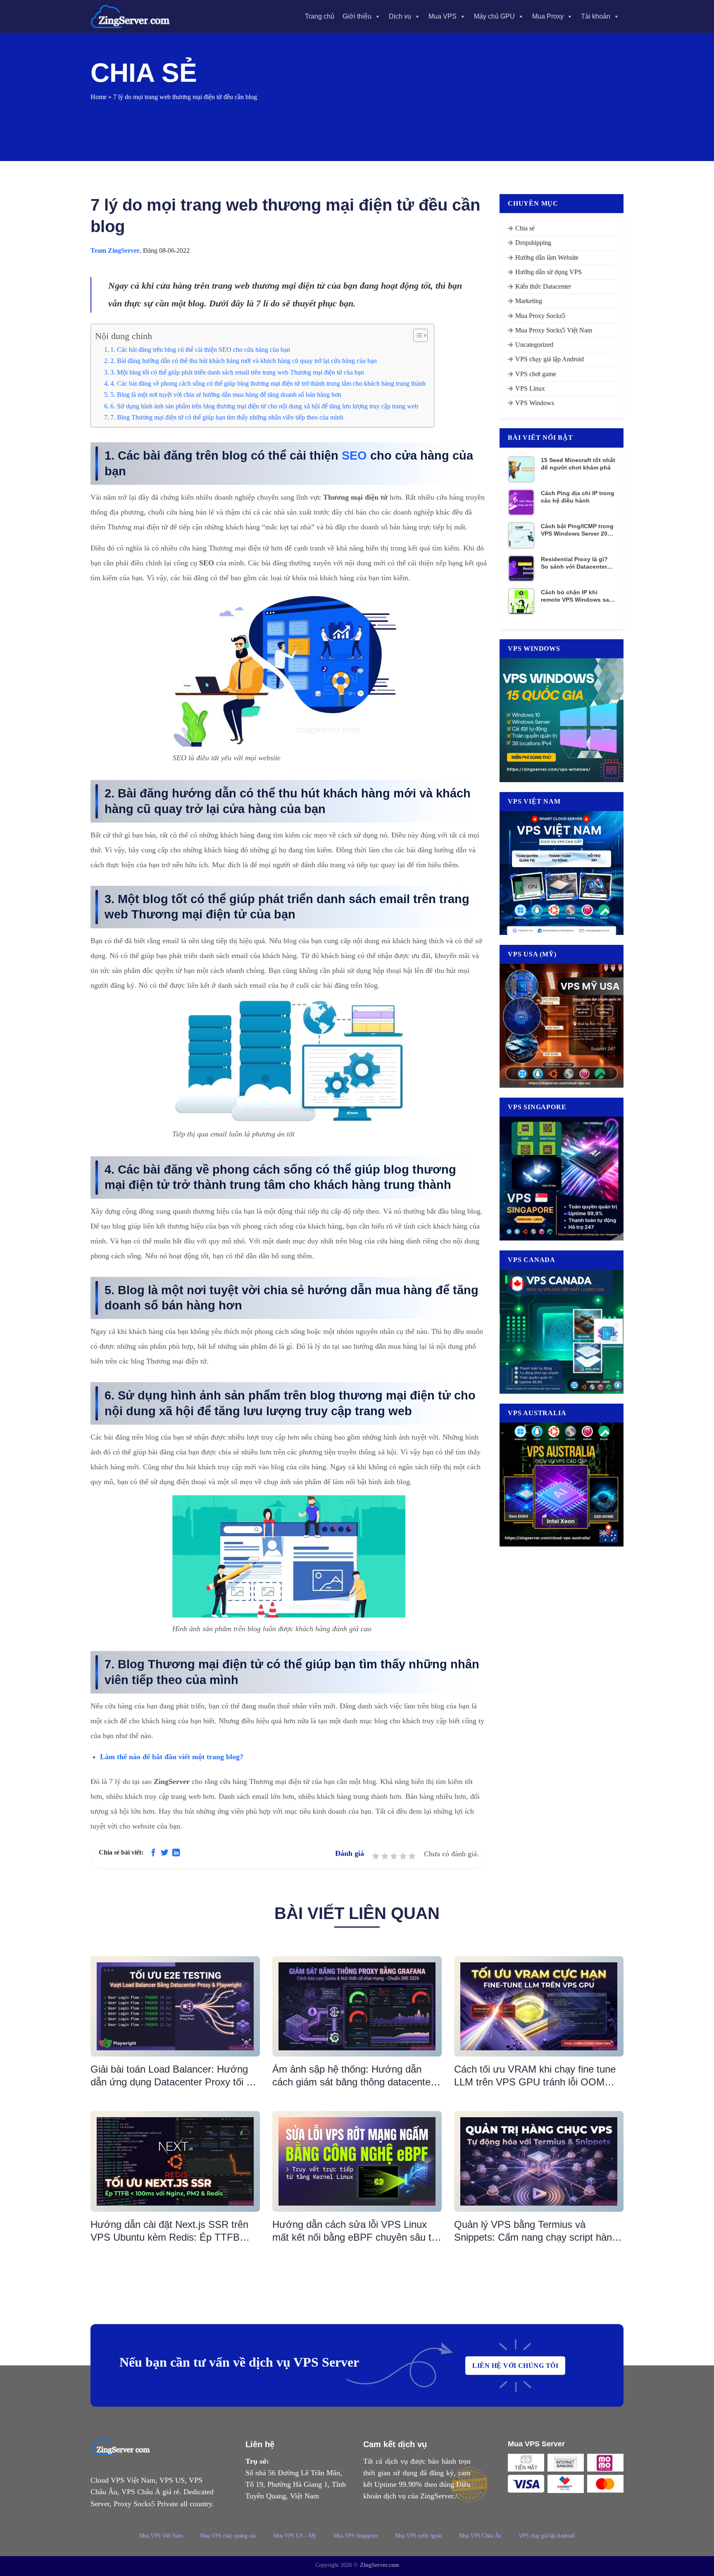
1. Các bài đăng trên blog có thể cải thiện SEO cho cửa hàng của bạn (200, 350)
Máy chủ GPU (494, 16)
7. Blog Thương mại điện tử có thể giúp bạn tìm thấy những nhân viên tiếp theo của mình (227, 417)
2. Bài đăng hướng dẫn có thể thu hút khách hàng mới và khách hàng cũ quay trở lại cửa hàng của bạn (244, 361)
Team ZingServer (115, 250)
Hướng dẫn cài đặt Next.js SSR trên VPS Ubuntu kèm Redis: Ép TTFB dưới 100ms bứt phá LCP (169, 2231)
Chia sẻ (525, 228)
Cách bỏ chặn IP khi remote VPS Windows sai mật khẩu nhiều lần (576, 596)
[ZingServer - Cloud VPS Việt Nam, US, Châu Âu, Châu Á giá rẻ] (132, 17)
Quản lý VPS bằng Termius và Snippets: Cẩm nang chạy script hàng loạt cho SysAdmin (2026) (536, 2231)
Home (99, 97)
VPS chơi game (536, 374)
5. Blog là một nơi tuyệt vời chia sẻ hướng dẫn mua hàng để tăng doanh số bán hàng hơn (226, 395)
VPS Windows (535, 403)
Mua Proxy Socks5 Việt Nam (554, 330)
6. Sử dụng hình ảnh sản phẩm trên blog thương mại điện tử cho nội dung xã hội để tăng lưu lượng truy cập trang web (264, 406)
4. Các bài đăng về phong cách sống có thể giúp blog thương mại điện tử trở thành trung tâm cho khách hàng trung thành (268, 384)
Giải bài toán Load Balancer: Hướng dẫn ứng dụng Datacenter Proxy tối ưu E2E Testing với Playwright (174, 2076)
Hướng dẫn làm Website (547, 257)
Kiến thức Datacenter (543, 286)
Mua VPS (443, 16)
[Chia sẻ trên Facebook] (153, 1853)
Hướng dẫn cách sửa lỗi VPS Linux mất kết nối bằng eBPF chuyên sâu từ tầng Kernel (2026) (355, 2231)
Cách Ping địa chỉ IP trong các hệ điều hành (578, 497)
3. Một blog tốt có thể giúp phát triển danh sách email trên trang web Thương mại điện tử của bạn (237, 372)
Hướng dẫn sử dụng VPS (549, 272)
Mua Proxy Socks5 (540, 316)
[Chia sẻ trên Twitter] (164, 1853)
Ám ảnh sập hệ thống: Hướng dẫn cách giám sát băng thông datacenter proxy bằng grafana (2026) (353, 2076)
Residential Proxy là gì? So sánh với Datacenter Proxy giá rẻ (574, 563)
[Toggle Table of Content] (416, 335)
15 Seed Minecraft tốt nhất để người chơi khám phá (578, 464)
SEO (354, 455)
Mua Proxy (548, 16)
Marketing (529, 301)
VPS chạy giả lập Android (550, 359)
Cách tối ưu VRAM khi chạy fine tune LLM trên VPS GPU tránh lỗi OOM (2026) (535, 2076)
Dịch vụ (400, 16)
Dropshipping (533, 243)
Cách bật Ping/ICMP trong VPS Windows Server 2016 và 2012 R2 (577, 530)
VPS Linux (530, 388)
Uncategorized (534, 345)
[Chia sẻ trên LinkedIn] (176, 1853)
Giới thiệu (357, 16)
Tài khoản (596, 16)
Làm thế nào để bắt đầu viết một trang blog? (172, 1757)
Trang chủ (320, 16)
